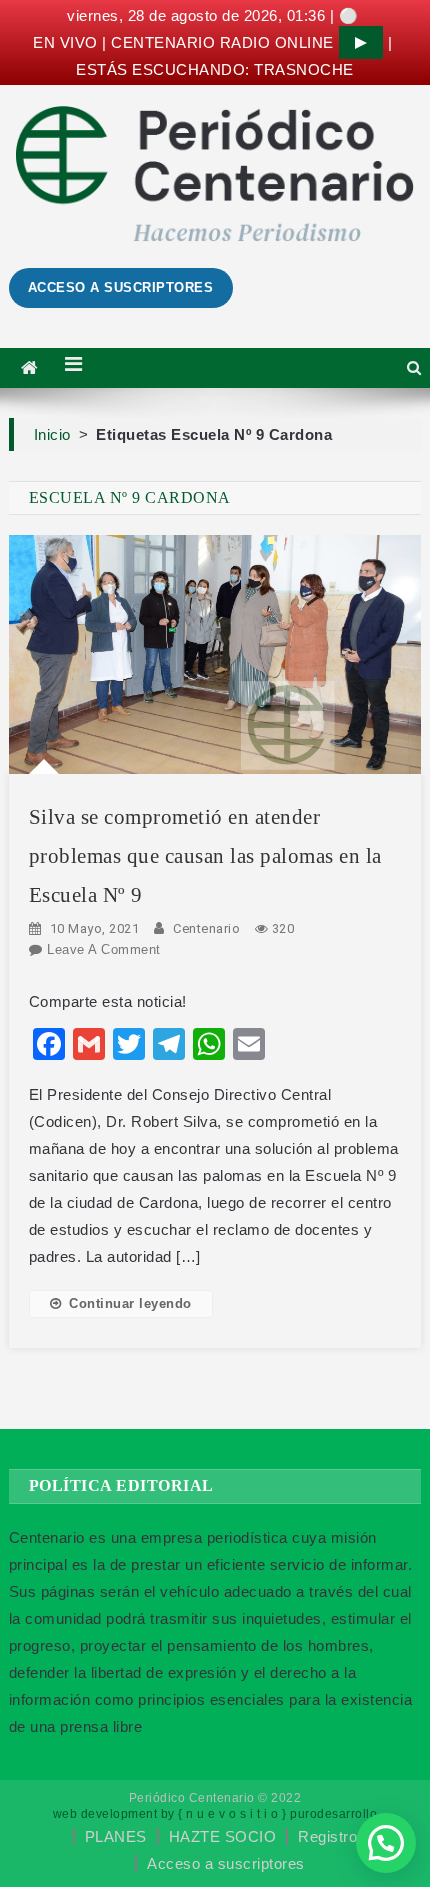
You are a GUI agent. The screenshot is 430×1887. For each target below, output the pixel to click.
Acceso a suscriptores (226, 1863)
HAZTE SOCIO (223, 1836)
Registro (327, 1836)
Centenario (206, 928)
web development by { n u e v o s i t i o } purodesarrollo (215, 1814)
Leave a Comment (104, 949)
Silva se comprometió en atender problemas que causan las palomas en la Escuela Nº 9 (205, 856)
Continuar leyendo (130, 1303)
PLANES (116, 1836)
